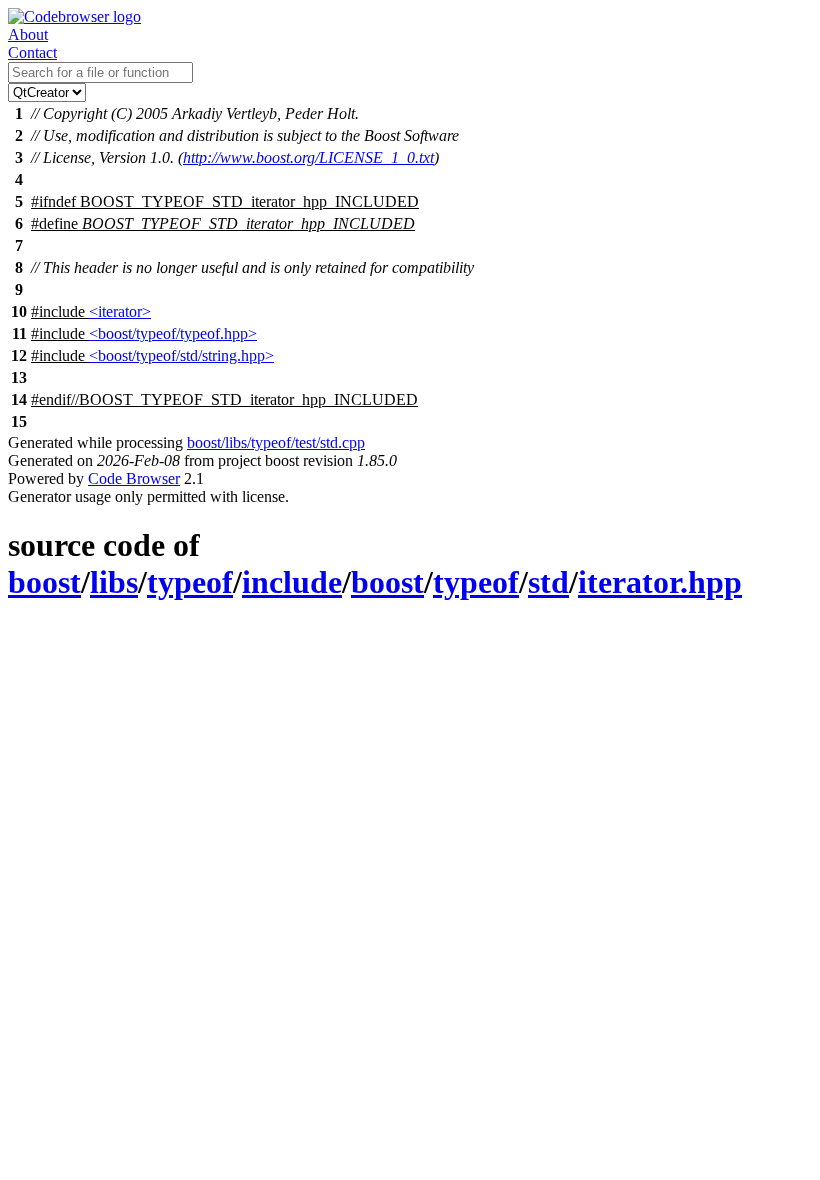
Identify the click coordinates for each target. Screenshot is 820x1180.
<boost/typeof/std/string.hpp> (181, 355)
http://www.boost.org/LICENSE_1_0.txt (308, 157)
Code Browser (134, 478)
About (28, 34)
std (548, 582)
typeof (190, 582)
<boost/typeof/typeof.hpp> (173, 333)
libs (114, 582)
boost (44, 582)
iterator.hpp (660, 582)
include (292, 582)
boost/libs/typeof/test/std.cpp (276, 442)
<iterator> (120, 311)
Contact (32, 52)
